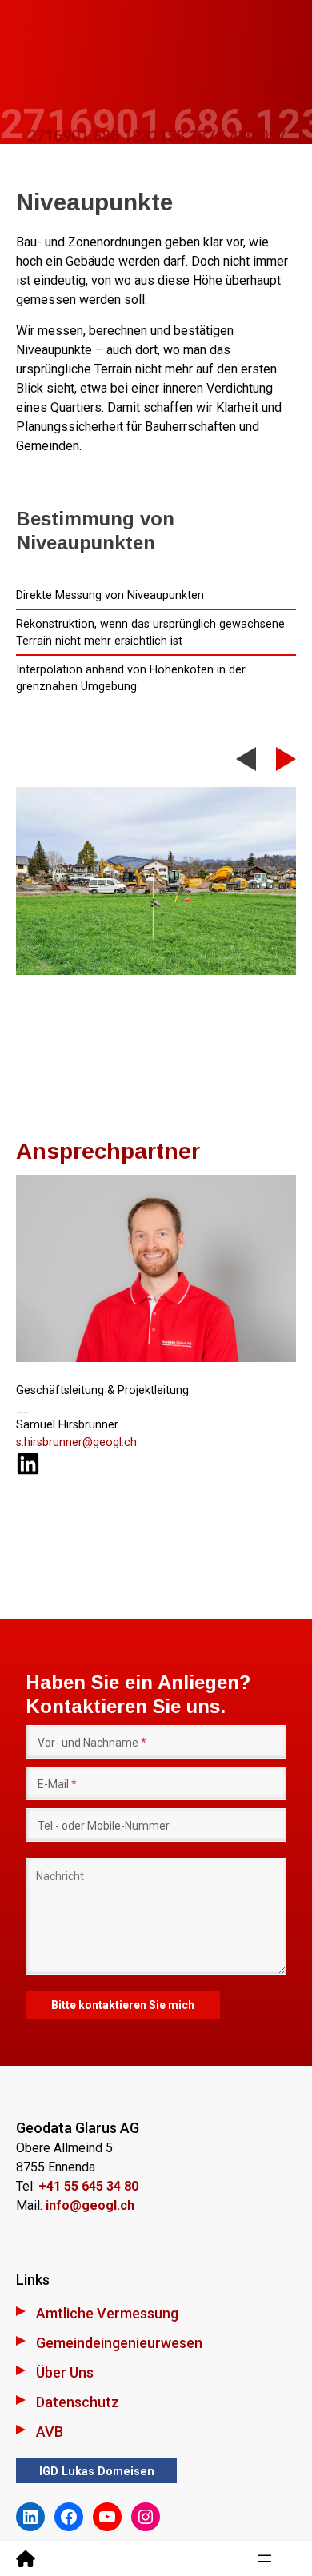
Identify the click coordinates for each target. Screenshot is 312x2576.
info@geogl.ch (90, 2205)
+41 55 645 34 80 (88, 2186)
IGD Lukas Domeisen (97, 2471)
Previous (246, 766)
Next (286, 759)
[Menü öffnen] (265, 2558)
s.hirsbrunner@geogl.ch (76, 1442)
